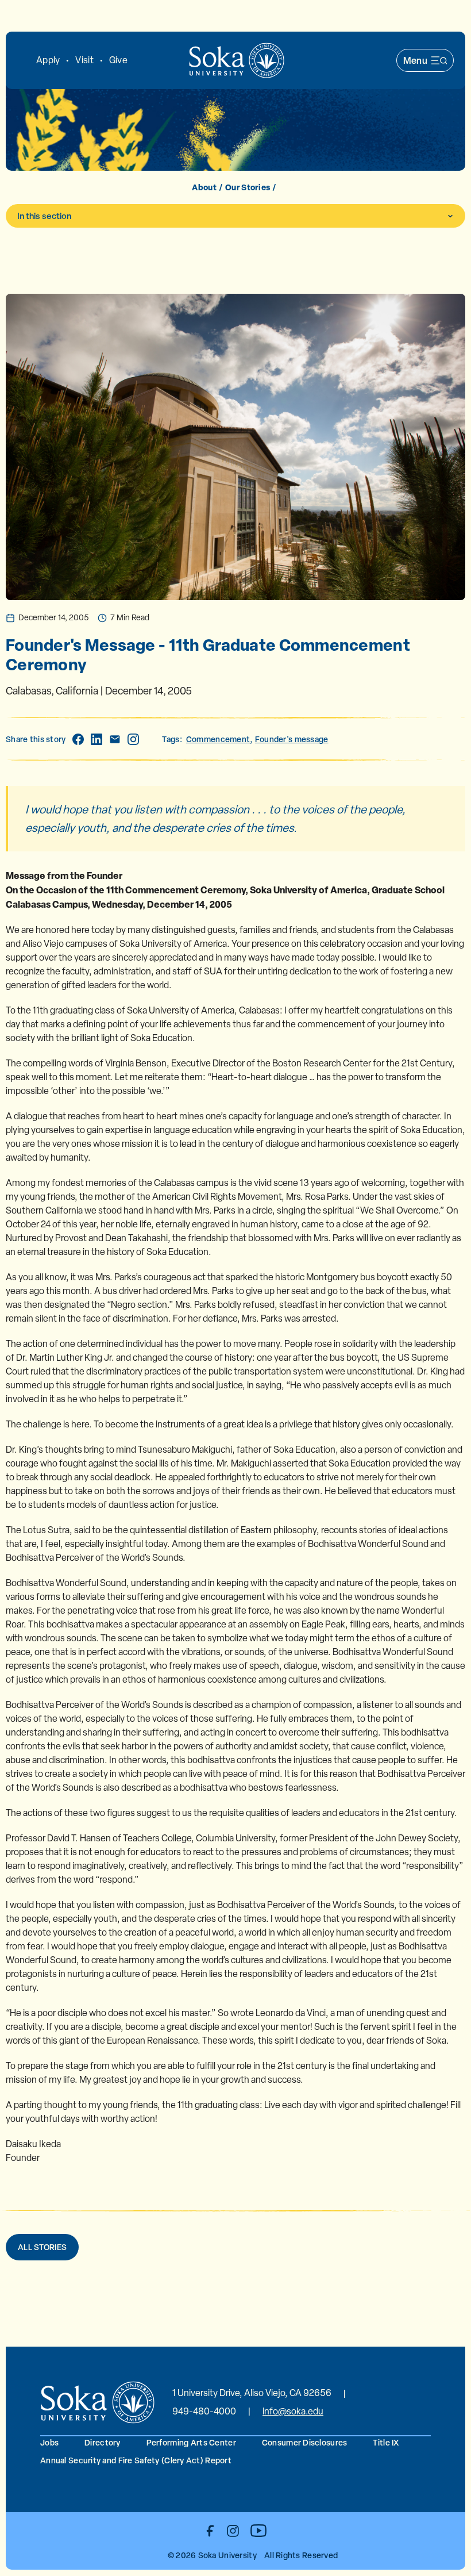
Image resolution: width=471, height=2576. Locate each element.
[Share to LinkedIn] (96, 739)
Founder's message (292, 739)
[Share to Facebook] (78, 739)
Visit (84, 60)
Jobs (49, 2442)
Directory (103, 2442)
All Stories (42, 2247)
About (204, 187)
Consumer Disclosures (305, 2442)
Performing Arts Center (191, 2442)
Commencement (218, 739)
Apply (48, 60)
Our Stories (248, 187)
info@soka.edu (293, 2411)
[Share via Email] (115, 739)
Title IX (386, 2442)
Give (118, 60)
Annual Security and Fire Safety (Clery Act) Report (136, 2460)
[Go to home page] (237, 60)
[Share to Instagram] (133, 739)
